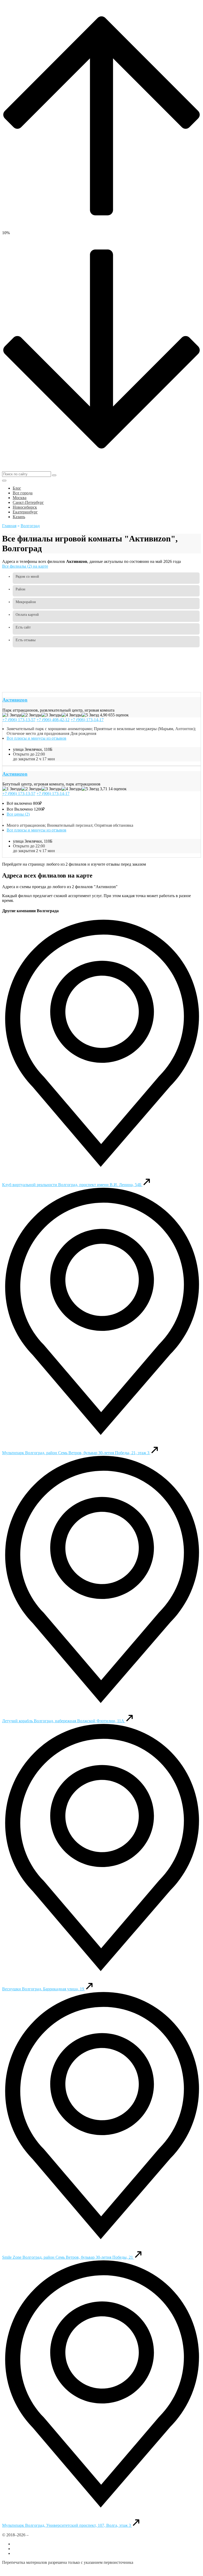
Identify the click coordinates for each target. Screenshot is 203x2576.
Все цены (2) (18, 814)
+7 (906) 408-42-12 (53, 720)
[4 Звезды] (72, 715)
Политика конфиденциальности (31, 2571)
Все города (23, 2544)
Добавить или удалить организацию (45, 2549)
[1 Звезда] (12, 715)
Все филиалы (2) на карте (25, 566)
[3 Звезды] (52, 715)
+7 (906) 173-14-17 (87, 720)
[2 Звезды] (31, 715)
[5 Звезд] (90, 715)
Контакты (22, 2553)
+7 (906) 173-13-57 (19, 720)
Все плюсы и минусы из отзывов (36, 738)
